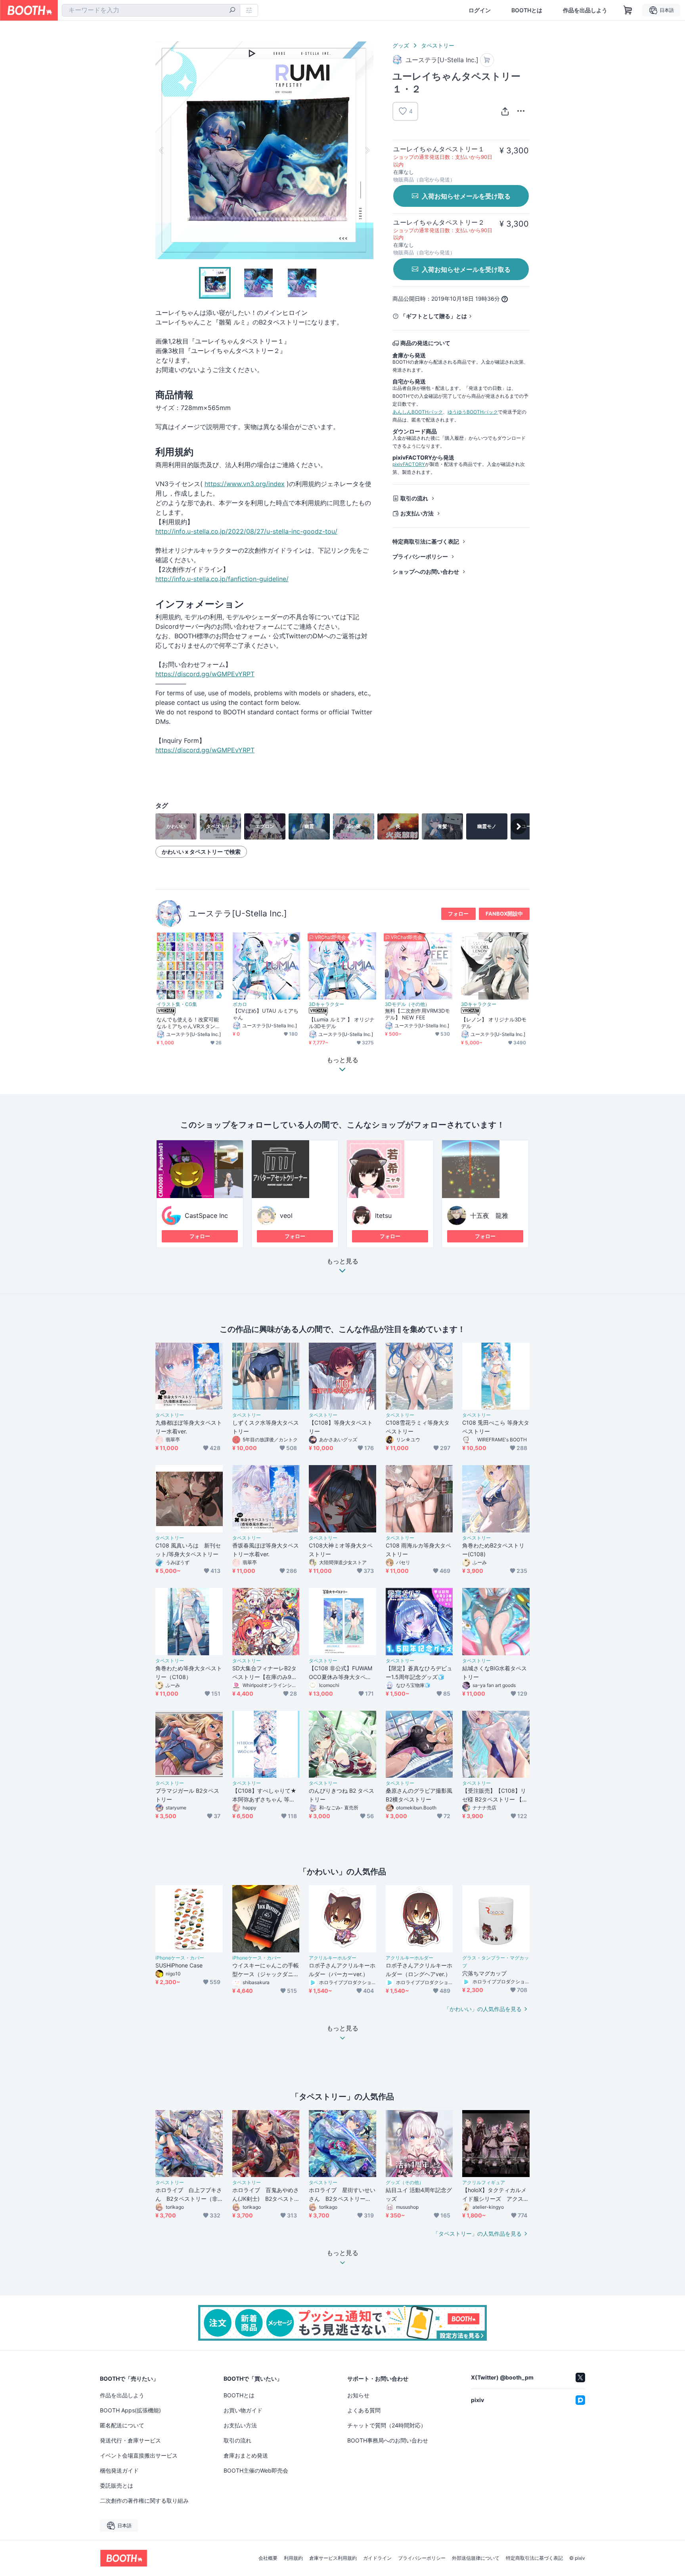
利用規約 (293, 2558)
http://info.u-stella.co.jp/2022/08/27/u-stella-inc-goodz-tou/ (246, 531)
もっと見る (342, 1261)
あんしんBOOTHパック (418, 412)
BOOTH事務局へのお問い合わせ (388, 2440)
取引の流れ (414, 498)
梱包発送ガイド (119, 2470)
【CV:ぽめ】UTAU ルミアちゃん (266, 1014)
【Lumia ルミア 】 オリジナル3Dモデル (342, 1023)
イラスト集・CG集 (177, 1004)
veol (286, 1215)
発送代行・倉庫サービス (130, 2440)
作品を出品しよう (585, 10)
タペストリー (438, 45)
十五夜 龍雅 (489, 1215)
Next (367, 150)
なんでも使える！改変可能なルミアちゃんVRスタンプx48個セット (190, 1023)
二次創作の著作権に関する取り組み (144, 2501)
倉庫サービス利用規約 (333, 2558)
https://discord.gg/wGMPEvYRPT (205, 674)
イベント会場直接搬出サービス (139, 2455)
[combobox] (151, 10)
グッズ (401, 45)
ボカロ (240, 1004)
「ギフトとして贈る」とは (434, 316)
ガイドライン (377, 2558)
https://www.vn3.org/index (245, 484)
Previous (162, 150)
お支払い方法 (417, 513)
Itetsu (383, 1215)
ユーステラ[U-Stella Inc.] (238, 913)
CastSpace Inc (206, 1215)
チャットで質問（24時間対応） (387, 2425)
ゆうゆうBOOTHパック (473, 412)
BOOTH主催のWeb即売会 (256, 2470)
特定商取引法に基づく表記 (426, 541)
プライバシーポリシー (420, 556)
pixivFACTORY (409, 464)
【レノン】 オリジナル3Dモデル (494, 1023)
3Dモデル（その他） (407, 1004)
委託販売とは (117, 2485)
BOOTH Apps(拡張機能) (130, 2410)
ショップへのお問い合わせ (426, 571)
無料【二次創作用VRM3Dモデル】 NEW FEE (417, 1014)
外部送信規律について (476, 2558)
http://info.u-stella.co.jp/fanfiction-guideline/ (222, 579)
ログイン (480, 10)
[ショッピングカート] (628, 10)
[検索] (232, 11)
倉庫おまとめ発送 (246, 2455)
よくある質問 (364, 2410)
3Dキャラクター (326, 1004)
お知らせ (358, 2395)
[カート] (487, 60)
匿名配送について (122, 2425)
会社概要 (268, 2558)
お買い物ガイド (243, 2410)
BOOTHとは (527, 10)
